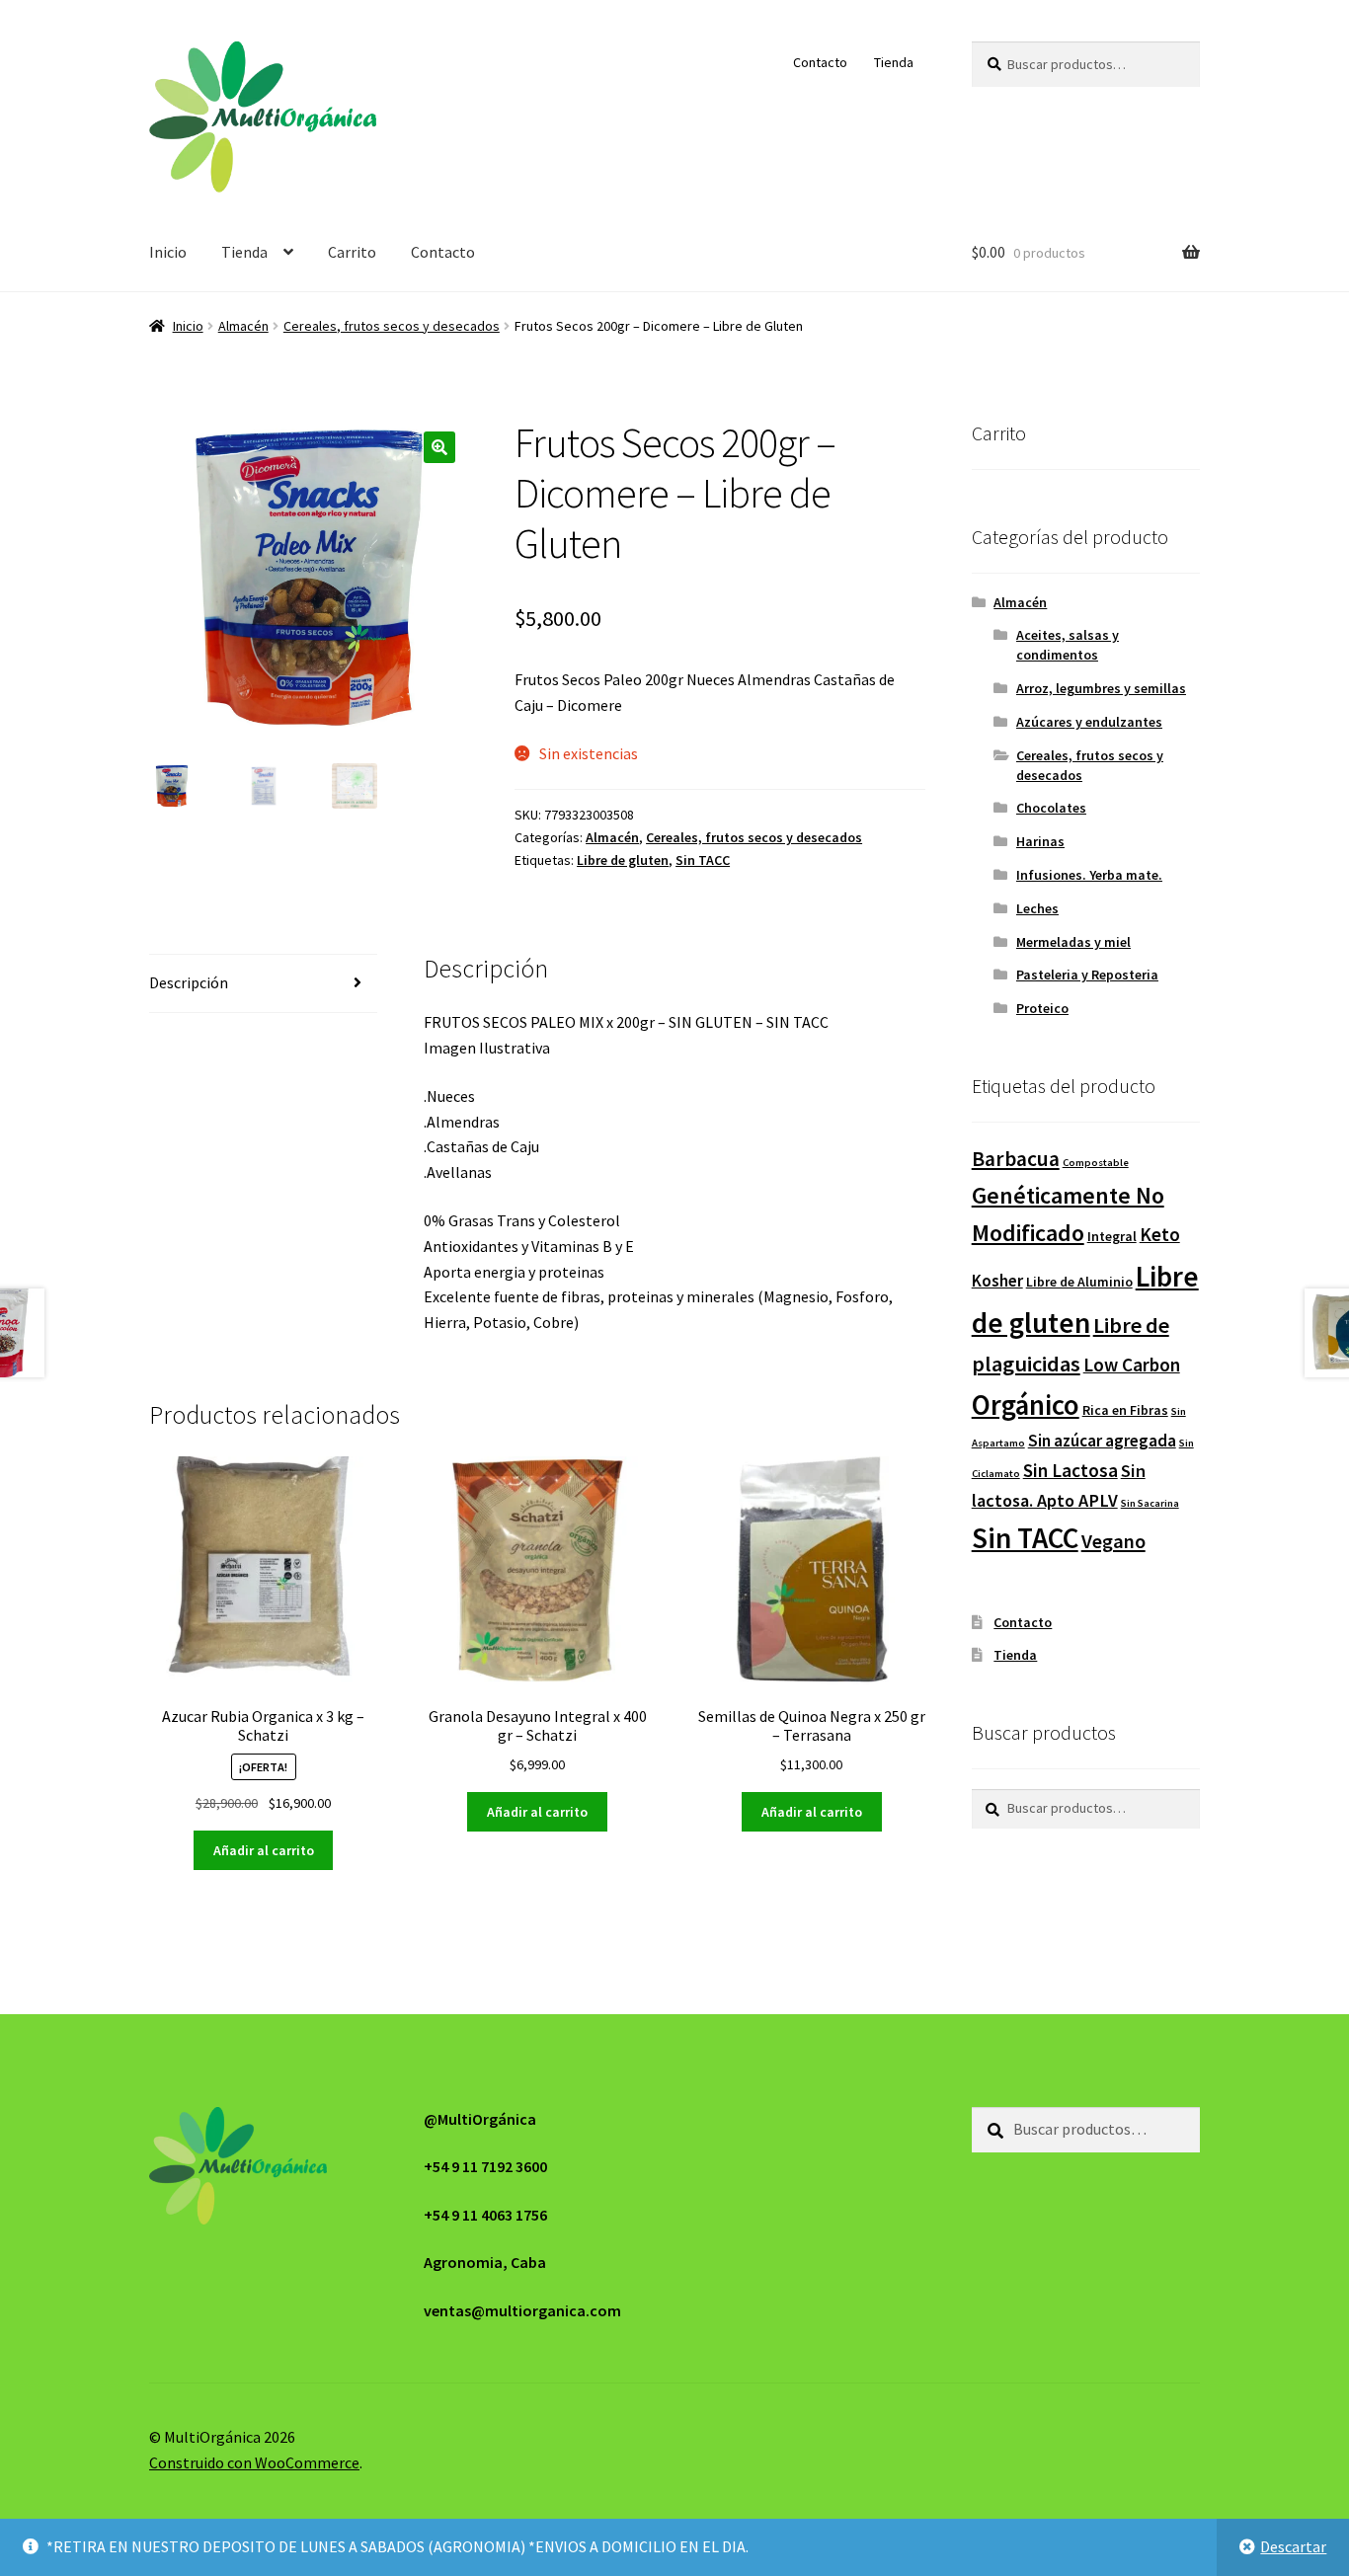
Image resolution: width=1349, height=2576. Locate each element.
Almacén (243, 326)
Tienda (894, 62)
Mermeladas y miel (1073, 942)
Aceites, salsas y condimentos (1068, 645)
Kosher (997, 1281)
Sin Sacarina (1150, 1503)
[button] (439, 447)
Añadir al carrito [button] (264, 1850)
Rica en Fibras (1125, 1410)
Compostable (1096, 1163)
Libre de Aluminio (1079, 1282)
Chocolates (1051, 808)
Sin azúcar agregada (1102, 1441)
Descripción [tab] (189, 982)
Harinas (1040, 841)
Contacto (820, 62)
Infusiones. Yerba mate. (1089, 875)
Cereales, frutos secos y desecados (392, 326)
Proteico (1042, 1008)
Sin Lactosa (1071, 1470)
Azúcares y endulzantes (1089, 722)
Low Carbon (1132, 1365)
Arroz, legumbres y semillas (1101, 688)
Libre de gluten (623, 860)
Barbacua (1016, 1159)
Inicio (168, 252)
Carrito (352, 252)
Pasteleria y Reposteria (1087, 975)
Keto (1160, 1234)
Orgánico (1026, 1405)
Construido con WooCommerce (254, 2462)
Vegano (1113, 1541)
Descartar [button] (1293, 2546)
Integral (1112, 1236)
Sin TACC (703, 860)
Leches (1037, 908)
